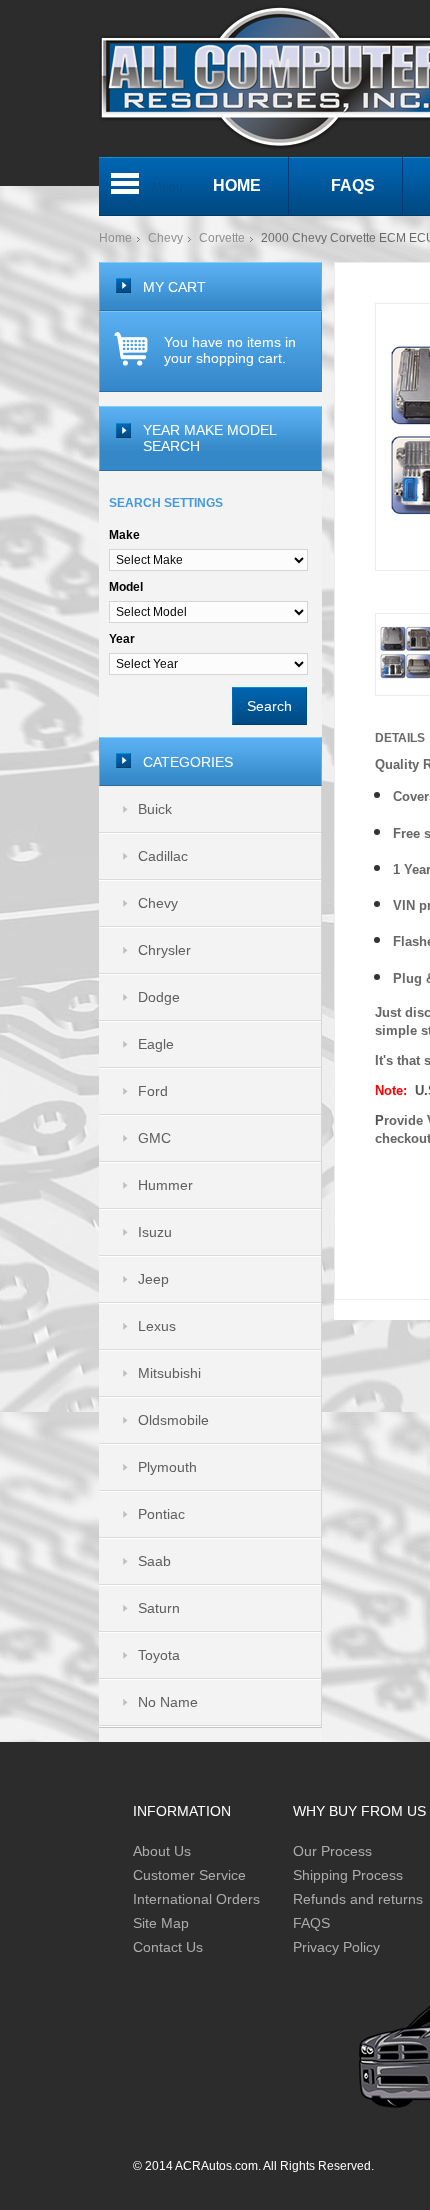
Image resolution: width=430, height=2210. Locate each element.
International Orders (196, 1899)
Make (124, 535)
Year (122, 639)
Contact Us (168, 1947)
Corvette (222, 238)
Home (115, 238)
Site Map (161, 1923)
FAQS (311, 1923)
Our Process (332, 1851)
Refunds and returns (358, 1899)
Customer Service (189, 1875)
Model (126, 587)
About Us (162, 1851)
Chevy (165, 238)
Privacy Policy (336, 1947)
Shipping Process (348, 1875)
